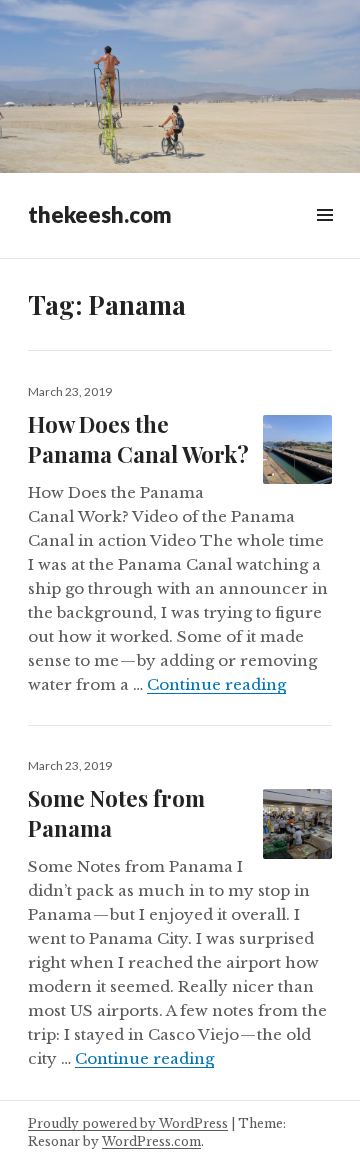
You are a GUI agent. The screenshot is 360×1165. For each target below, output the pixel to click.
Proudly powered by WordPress (128, 1123)
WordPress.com (151, 1141)
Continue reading (216, 684)
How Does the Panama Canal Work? (138, 439)
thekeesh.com (100, 214)
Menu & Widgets (324, 237)
